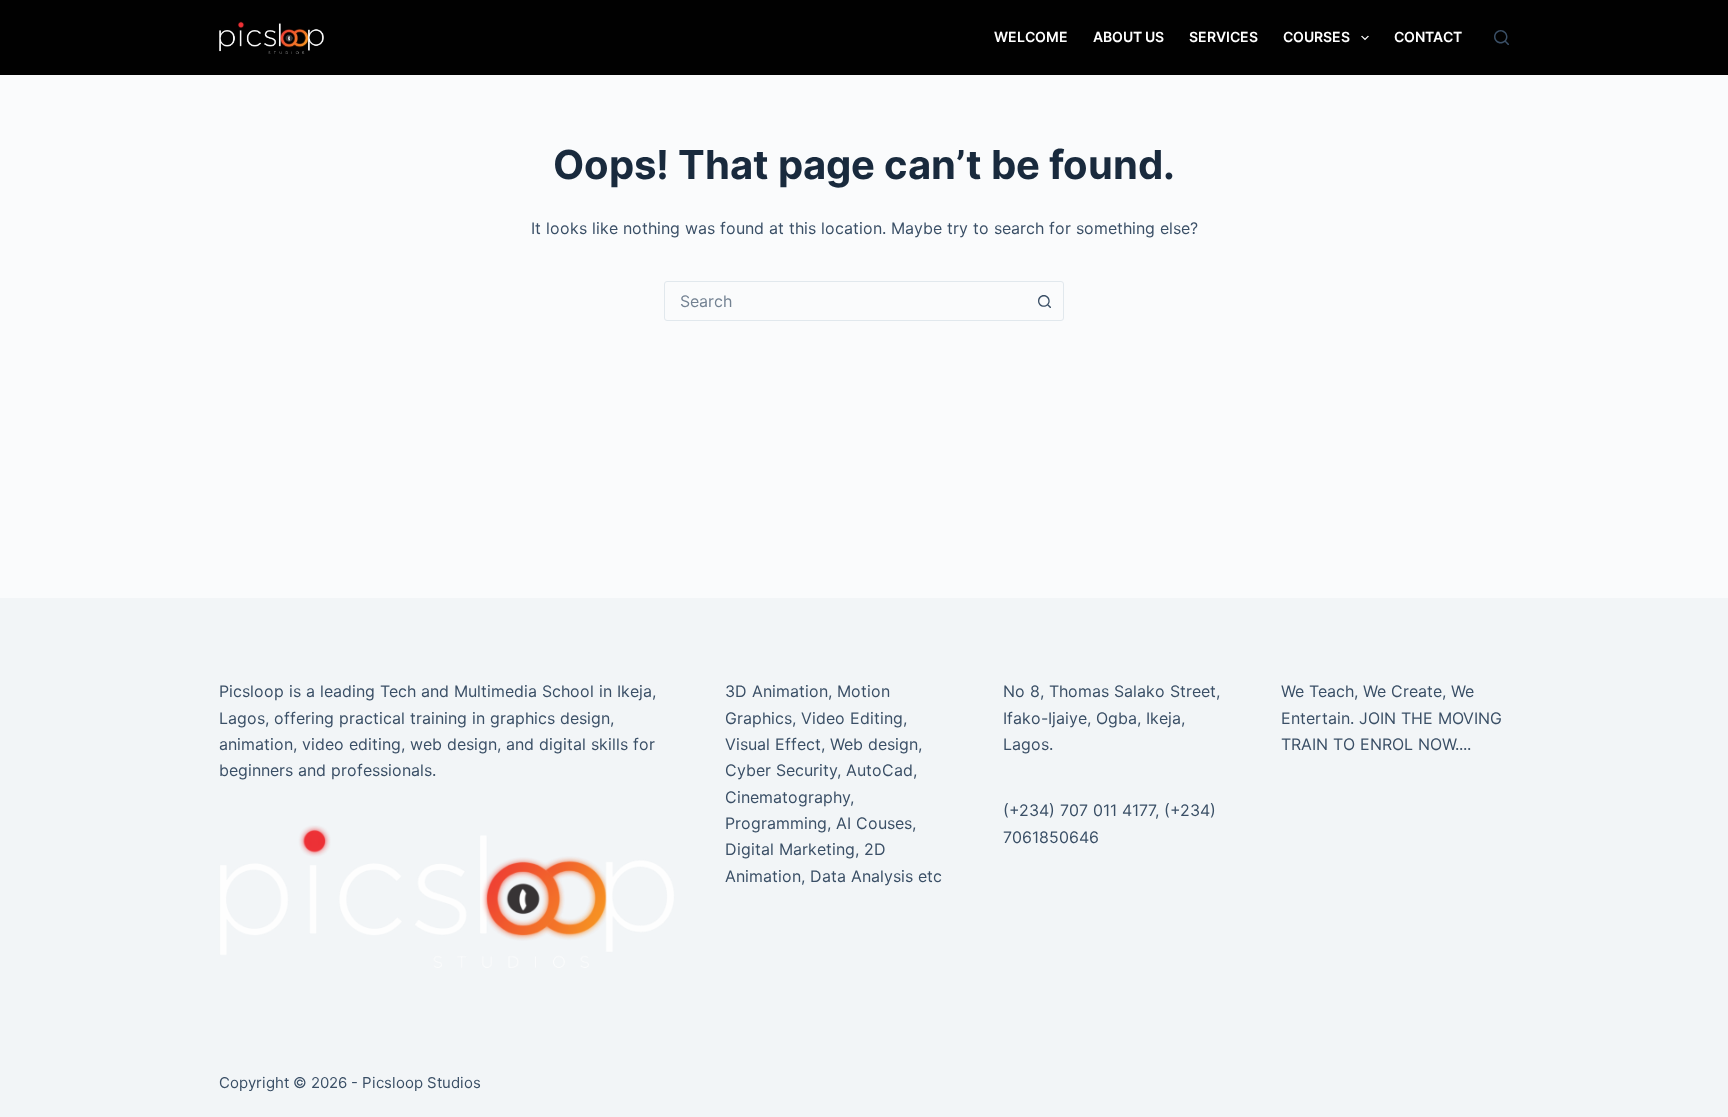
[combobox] (845, 301)
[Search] (1501, 37)
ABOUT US (1128, 36)
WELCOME (1031, 36)
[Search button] (1044, 301)
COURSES (1316, 36)
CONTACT (1428, 36)
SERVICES (1223, 36)
